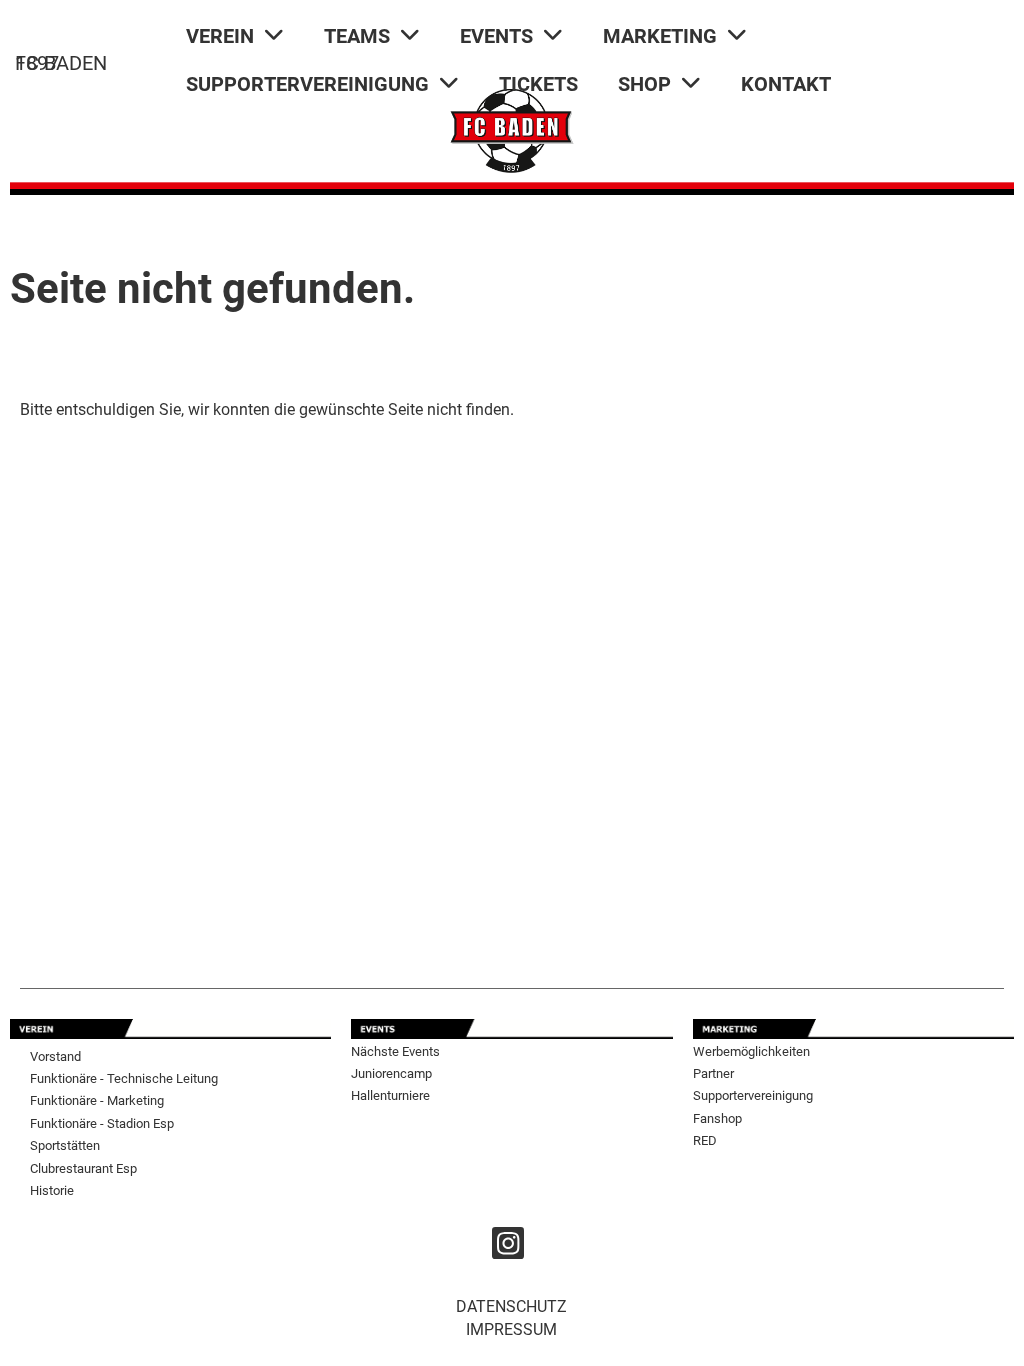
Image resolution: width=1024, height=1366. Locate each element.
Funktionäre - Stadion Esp (102, 1123)
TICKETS (538, 84)
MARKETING (660, 36)
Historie (52, 1190)
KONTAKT (786, 84)
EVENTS (496, 36)
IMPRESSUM (511, 1329)
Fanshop (717, 1118)
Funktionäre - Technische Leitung (124, 1078)
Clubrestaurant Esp (83, 1168)
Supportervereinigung (753, 1095)
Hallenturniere (390, 1095)
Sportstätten (65, 1145)
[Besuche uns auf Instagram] (508, 1248)
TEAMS (357, 36)
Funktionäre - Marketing (97, 1100)
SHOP (644, 84)
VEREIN (220, 36)
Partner (713, 1073)
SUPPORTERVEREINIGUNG (307, 84)
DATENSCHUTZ (511, 1306)
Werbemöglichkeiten (751, 1051)
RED (705, 1140)
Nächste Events (395, 1051)
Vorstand (55, 1056)
